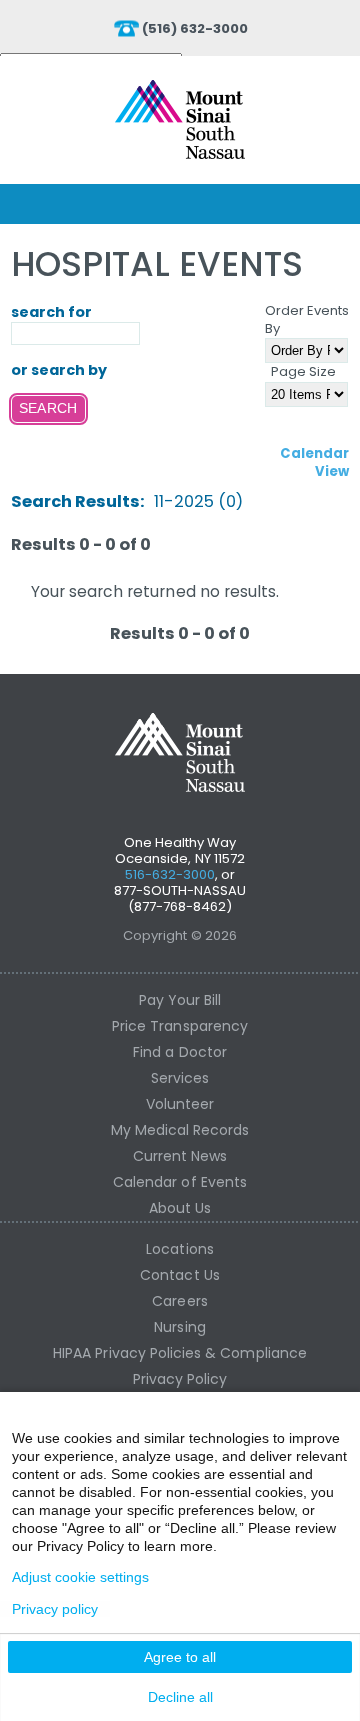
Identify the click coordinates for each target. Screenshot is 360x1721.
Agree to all (180, 1657)
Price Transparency (180, 1026)
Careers (179, 1301)
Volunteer (180, 1104)
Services (180, 1078)
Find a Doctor (180, 1052)
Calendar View (314, 462)
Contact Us (180, 1275)
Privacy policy (55, 1609)
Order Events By (307, 319)
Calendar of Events (180, 1182)
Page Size (303, 371)
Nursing (179, 1327)
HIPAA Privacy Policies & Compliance (180, 1353)
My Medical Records (180, 1130)
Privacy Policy (180, 1379)
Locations (179, 1249)
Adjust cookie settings (80, 1577)
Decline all (180, 1697)
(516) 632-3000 (195, 28)
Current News (180, 1156)
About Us (180, 1208)
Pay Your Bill (180, 1000)
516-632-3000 (170, 874)
